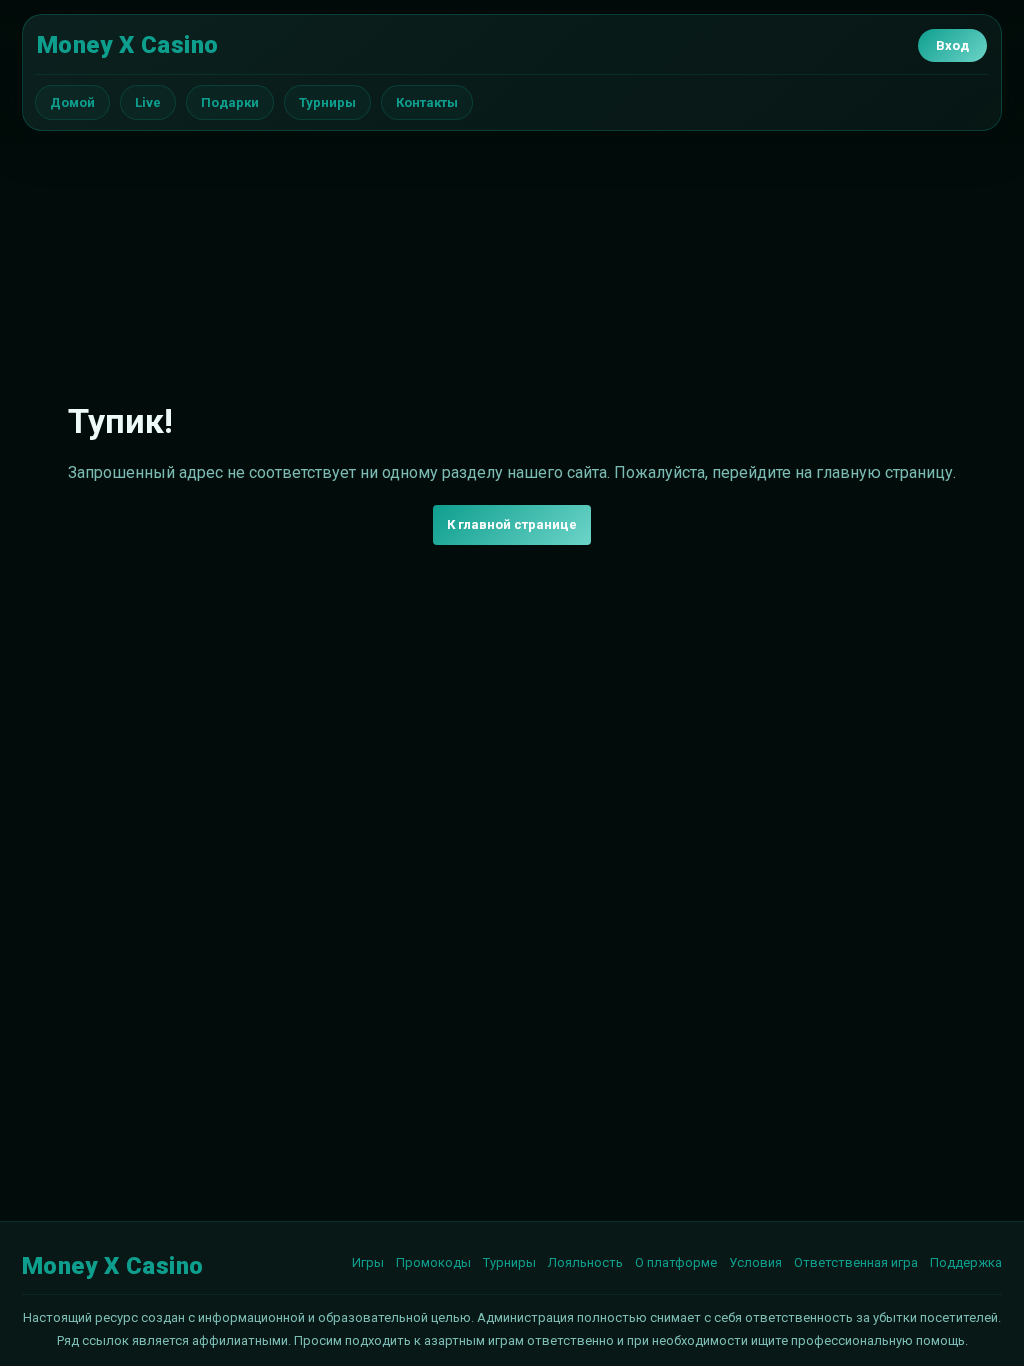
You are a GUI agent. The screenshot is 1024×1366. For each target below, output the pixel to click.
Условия (755, 1262)
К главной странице (512, 524)
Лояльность (585, 1262)
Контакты (427, 102)
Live (148, 102)
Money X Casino (128, 45)
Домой (72, 102)
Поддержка (966, 1262)
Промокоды (433, 1262)
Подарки (230, 102)
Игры (368, 1262)
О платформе (676, 1262)
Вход (952, 45)
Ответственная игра (856, 1262)
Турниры (327, 102)
